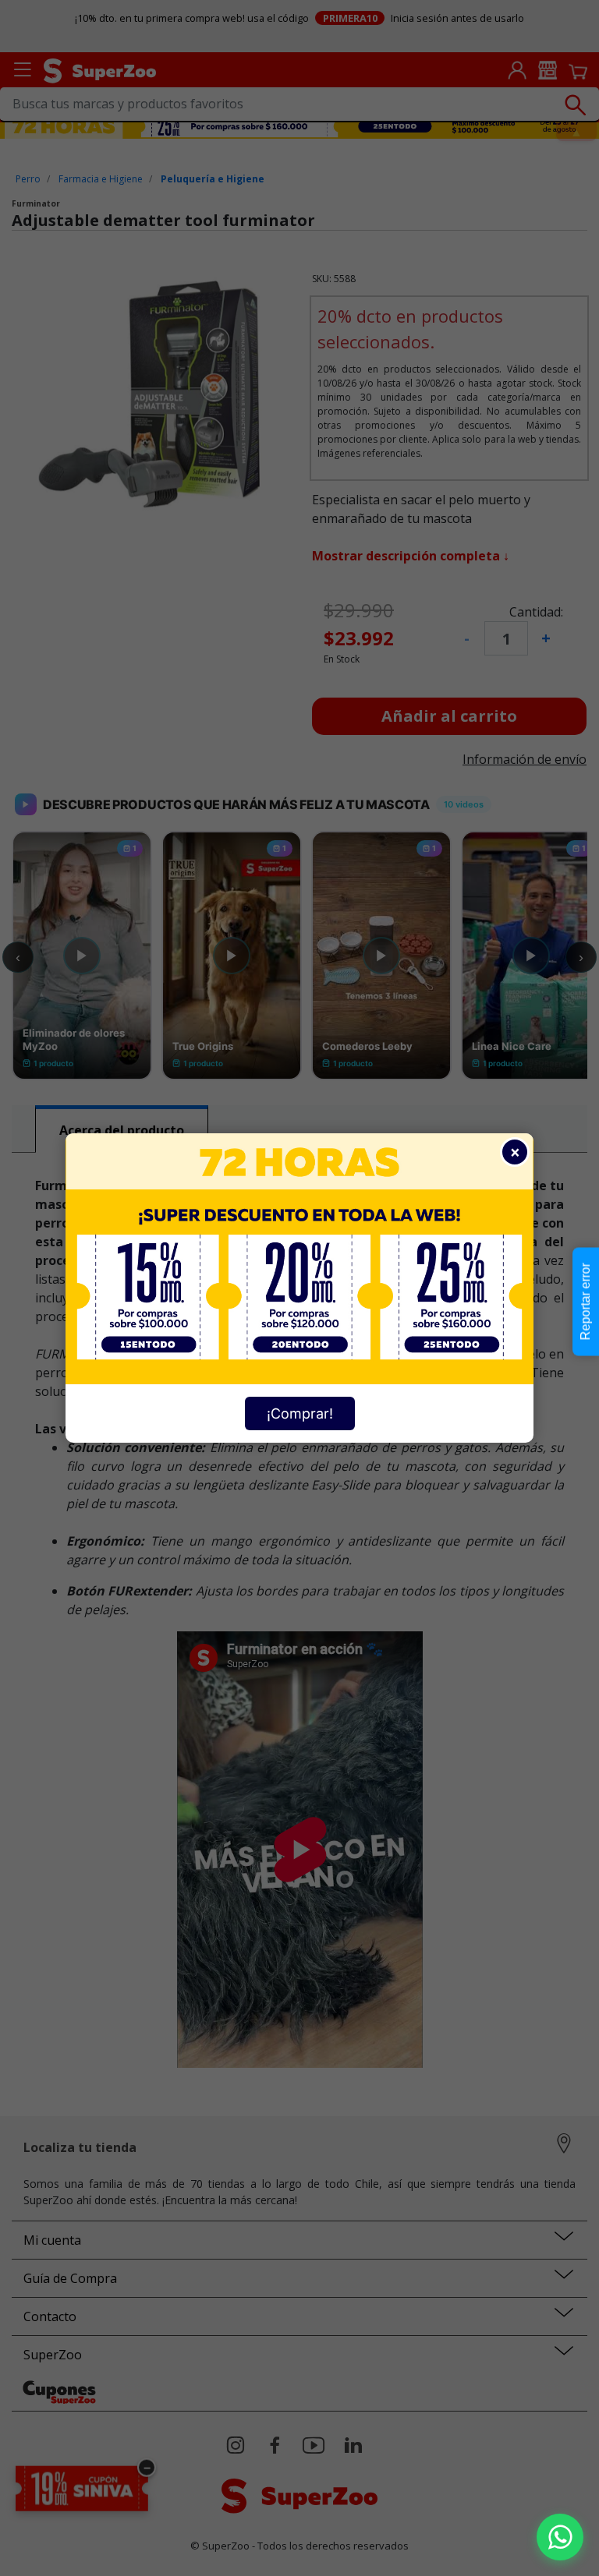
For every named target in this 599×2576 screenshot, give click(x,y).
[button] (560, 2537)
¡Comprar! (300, 1413)
